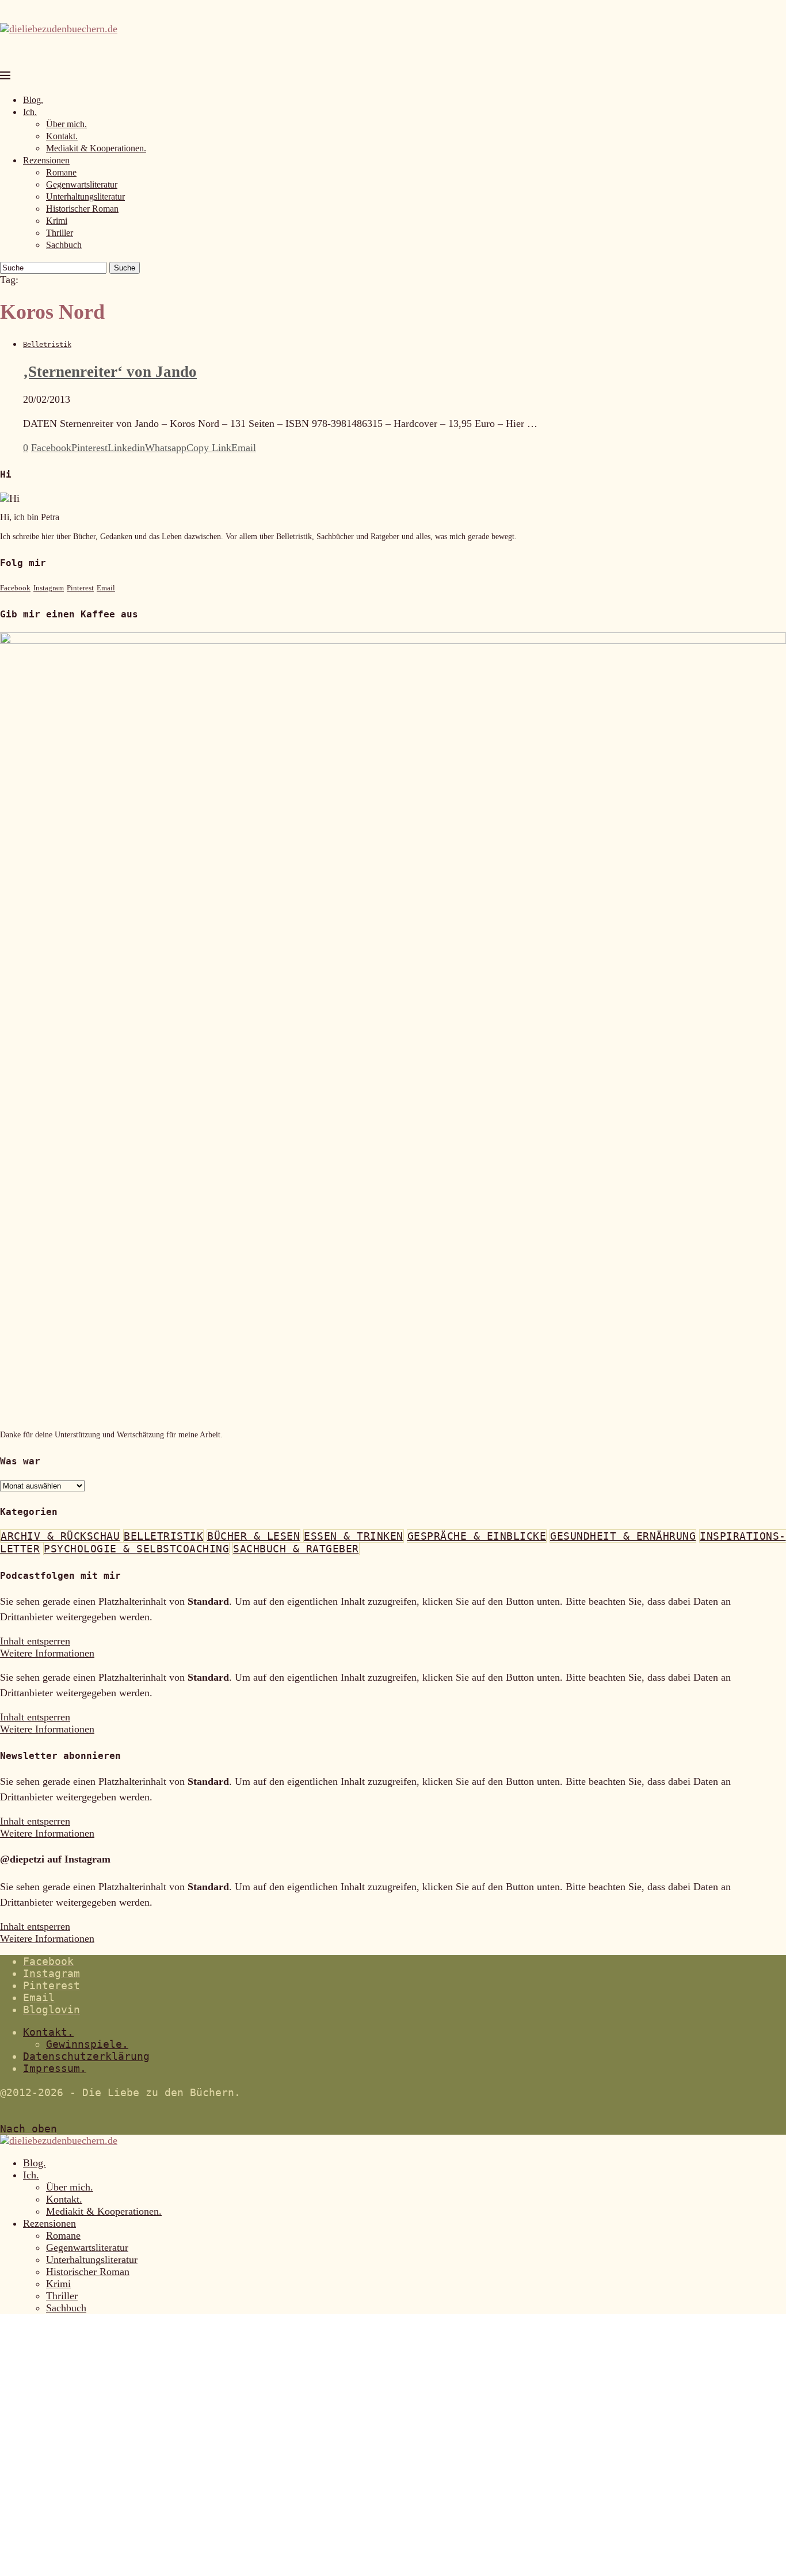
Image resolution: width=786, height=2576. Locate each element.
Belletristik (163, 1536)
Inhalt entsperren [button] (35, 1641)
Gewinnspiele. (87, 2044)
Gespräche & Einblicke (477, 1536)
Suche (125, 268)
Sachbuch (64, 245)
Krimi (57, 221)
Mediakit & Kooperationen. (96, 148)
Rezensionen (46, 160)
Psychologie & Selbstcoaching (136, 1549)
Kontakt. (62, 136)
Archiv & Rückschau (60, 1536)
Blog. (33, 100)
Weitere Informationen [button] (47, 1653)
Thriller (60, 233)
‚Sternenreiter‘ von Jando (110, 372)
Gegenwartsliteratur (82, 184)
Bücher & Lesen (253, 1536)
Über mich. (66, 124)
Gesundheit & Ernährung (623, 1536)
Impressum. (55, 2068)
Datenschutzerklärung (86, 2056)
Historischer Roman (82, 209)
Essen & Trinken (354, 1536)
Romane (61, 172)
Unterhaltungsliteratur (85, 196)
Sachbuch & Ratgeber (296, 1549)
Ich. (30, 112)
